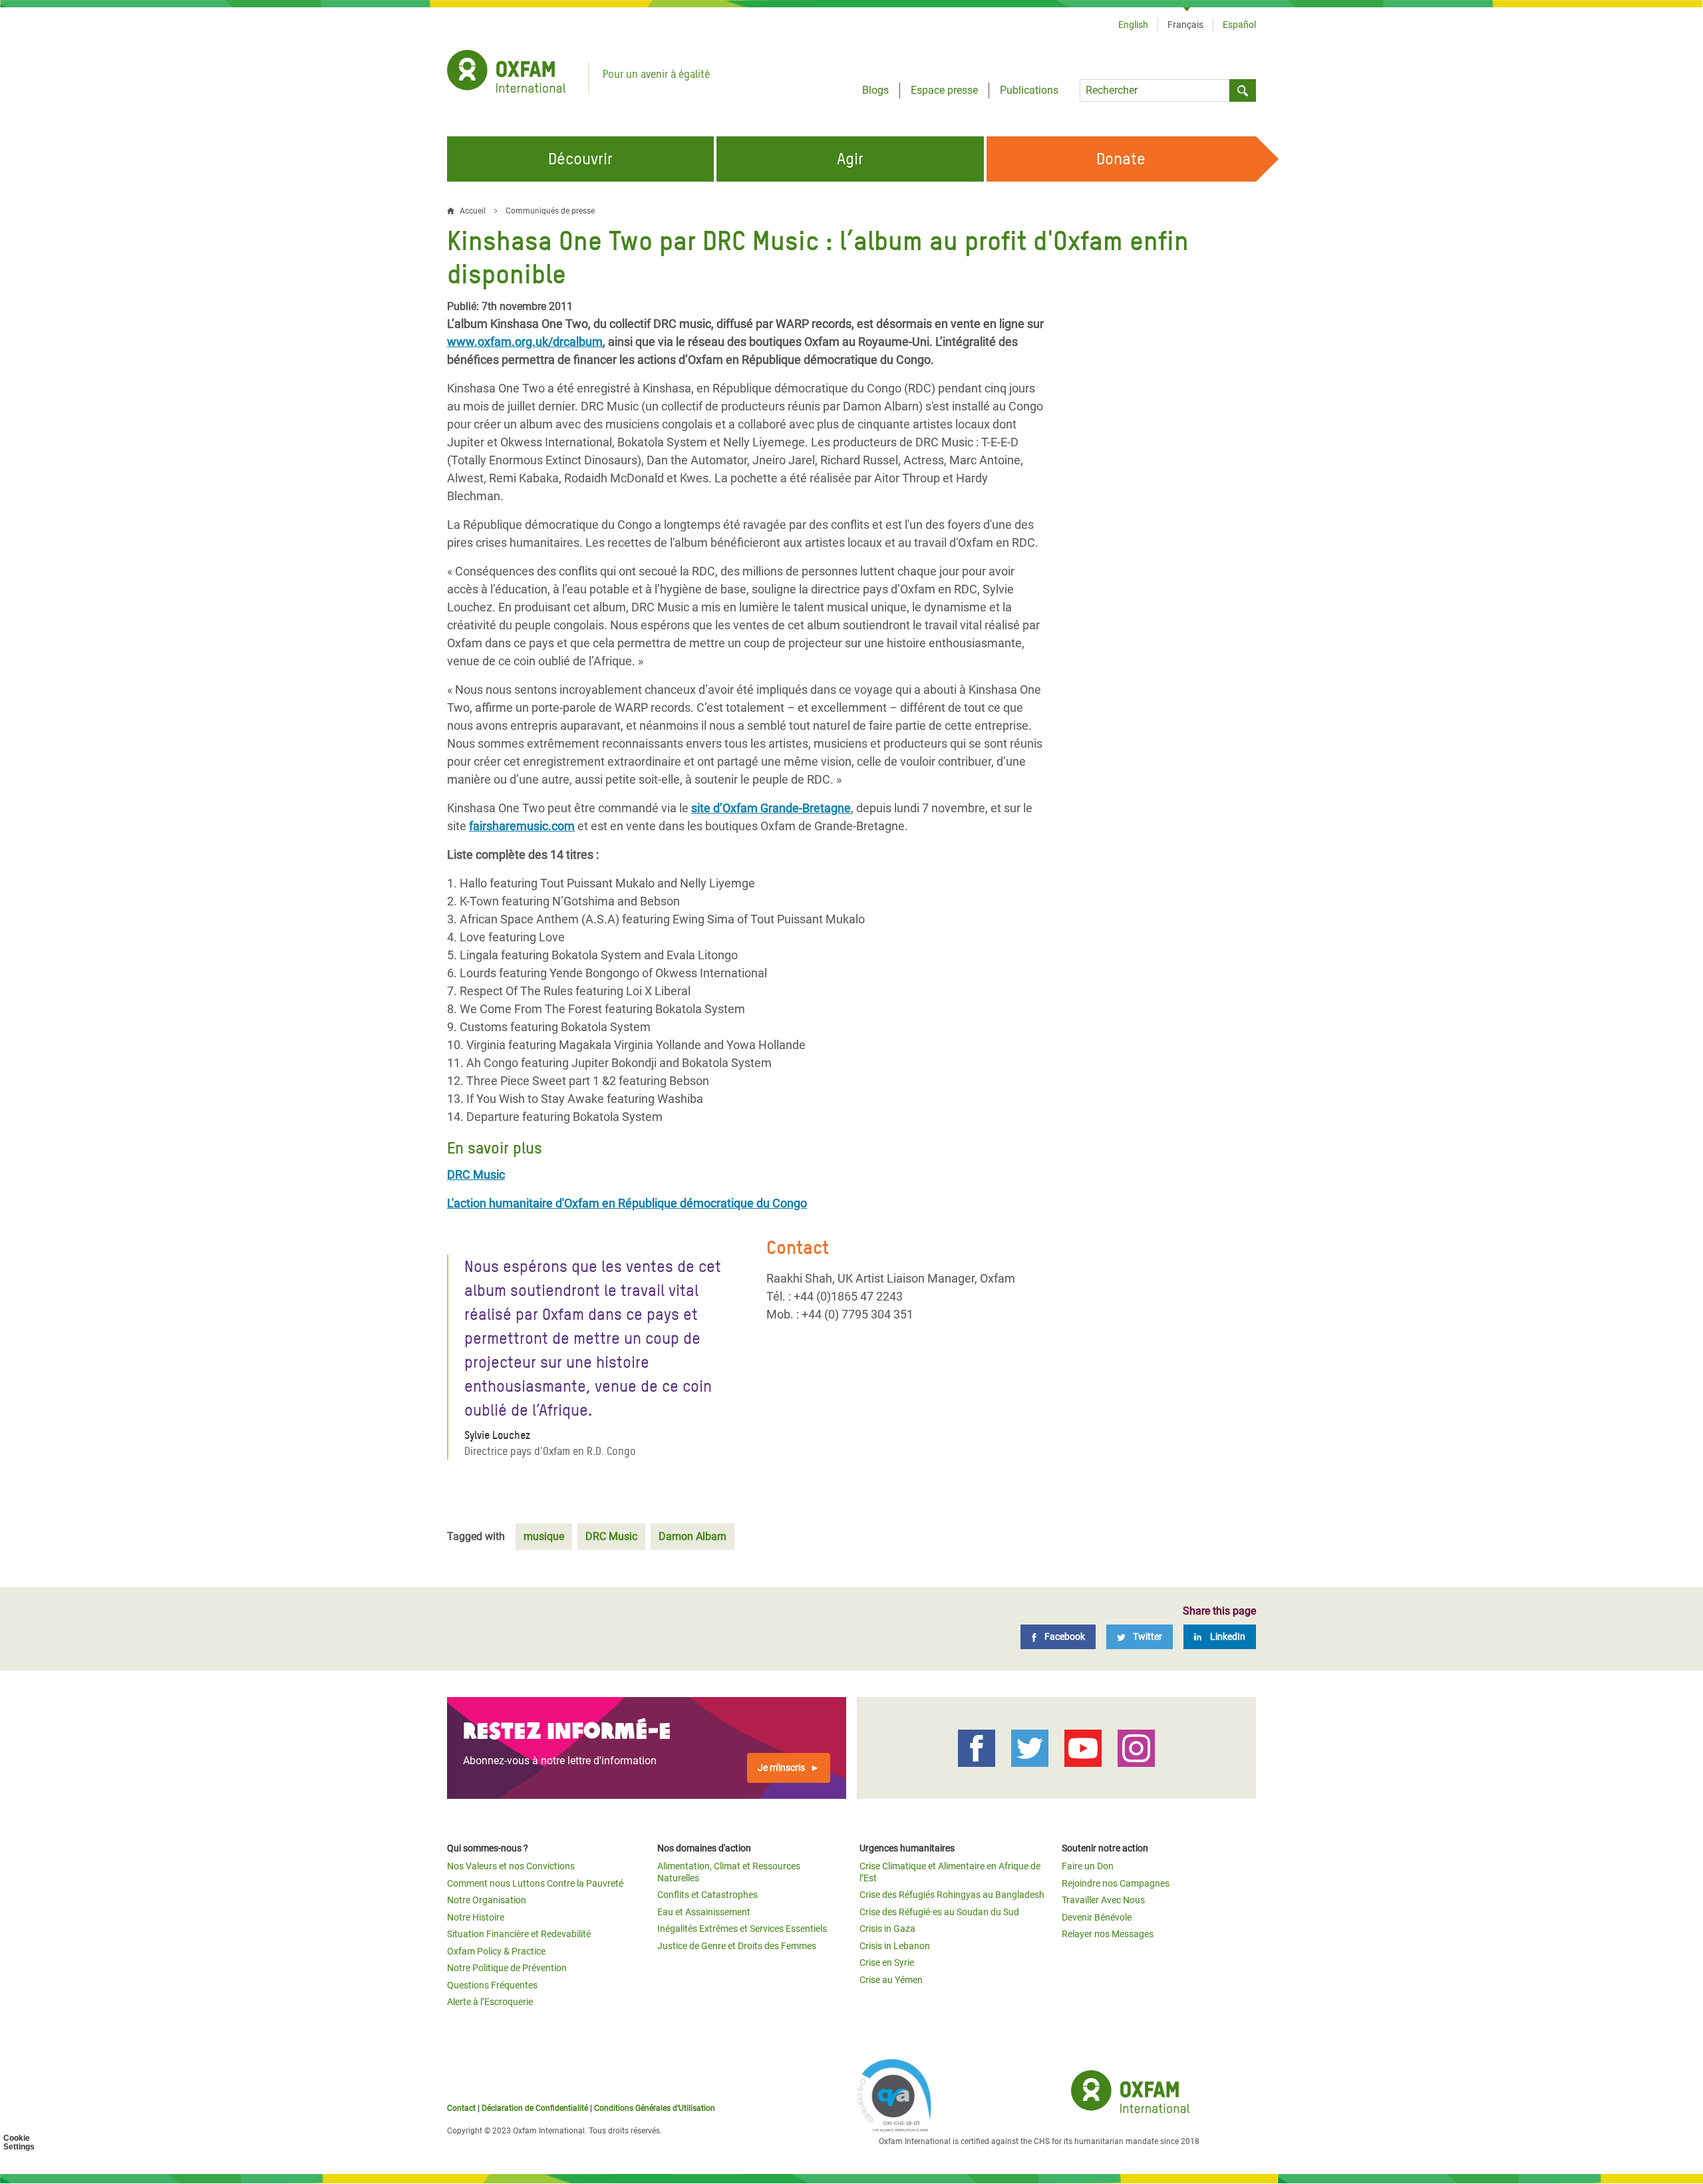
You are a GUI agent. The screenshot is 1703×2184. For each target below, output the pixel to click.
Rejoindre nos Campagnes (1116, 1883)
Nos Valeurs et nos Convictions (511, 1866)
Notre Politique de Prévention (507, 1968)
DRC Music (611, 1536)
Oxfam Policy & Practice (496, 1951)
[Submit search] (1243, 90)
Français (1185, 25)
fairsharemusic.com (522, 826)
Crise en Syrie (887, 1962)
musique (544, 1536)
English (1133, 25)
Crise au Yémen (891, 1980)
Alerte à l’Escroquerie (490, 2002)
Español (1239, 25)
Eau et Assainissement (704, 1912)
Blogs (875, 90)
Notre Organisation (487, 1900)
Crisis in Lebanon (895, 1946)
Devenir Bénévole (1097, 1917)
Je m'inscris (781, 1768)
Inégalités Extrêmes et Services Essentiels (742, 1929)
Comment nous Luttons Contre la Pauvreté (535, 1883)
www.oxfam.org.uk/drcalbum (525, 342)
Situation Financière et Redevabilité (519, 1934)
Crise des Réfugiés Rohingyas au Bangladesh (952, 1895)
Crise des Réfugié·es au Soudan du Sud (939, 1912)
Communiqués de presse (550, 211)
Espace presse (944, 90)
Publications (1029, 90)
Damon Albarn (693, 1536)
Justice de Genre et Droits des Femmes (737, 1946)
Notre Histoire (476, 1917)
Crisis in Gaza (887, 1929)
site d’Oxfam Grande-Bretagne (771, 808)
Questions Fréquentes (492, 1985)
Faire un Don (1088, 1866)
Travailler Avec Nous (1103, 1900)
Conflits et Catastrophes (707, 1895)
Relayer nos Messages (1108, 1934)
